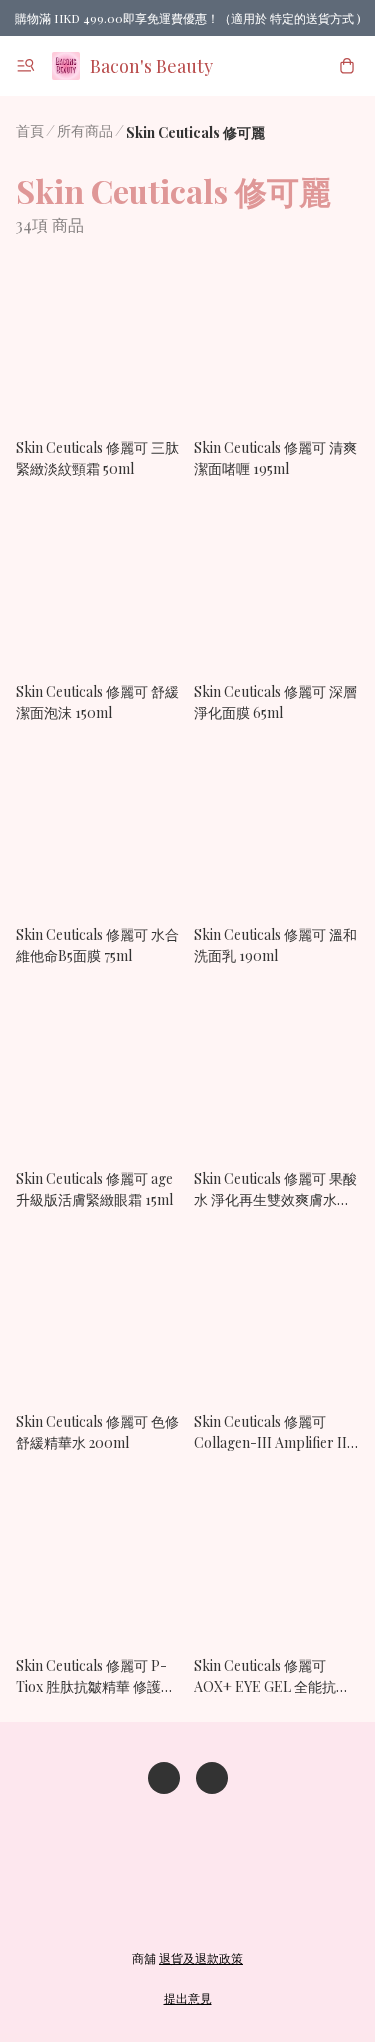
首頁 (30, 130)
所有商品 (85, 130)
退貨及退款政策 (201, 1958)
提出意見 (188, 1998)
